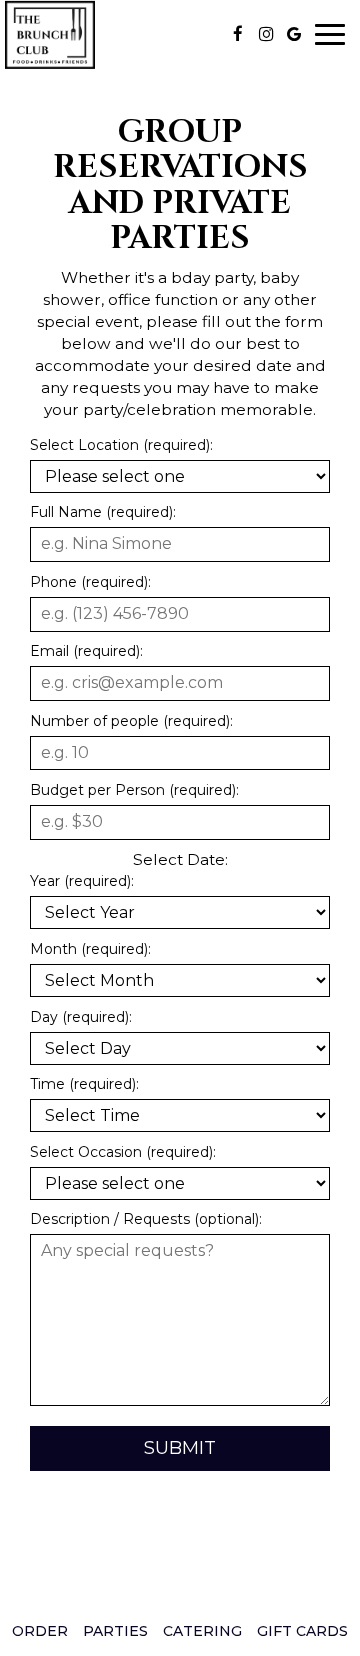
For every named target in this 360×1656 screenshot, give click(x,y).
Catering (202, 1631)
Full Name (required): (103, 512)
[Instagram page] (266, 34)
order (40, 1631)
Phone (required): (90, 582)
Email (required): (86, 651)
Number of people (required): (131, 721)
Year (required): (82, 881)
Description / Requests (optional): (146, 1219)
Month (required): (90, 949)
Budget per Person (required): (134, 790)
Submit (180, 1448)
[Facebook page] (238, 34)
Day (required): (81, 1017)
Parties (115, 1631)
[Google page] (294, 34)
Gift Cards (302, 1631)
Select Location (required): (121, 445)
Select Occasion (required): (123, 1152)
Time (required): (84, 1084)
